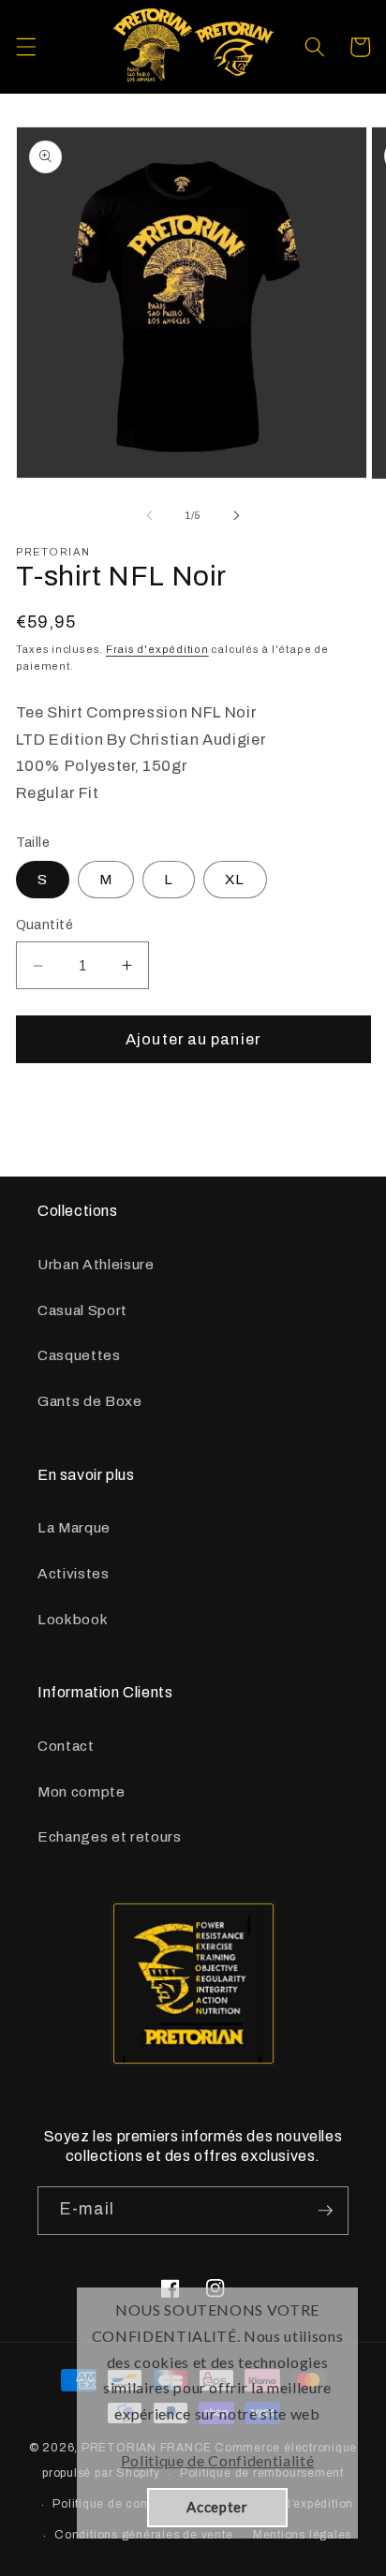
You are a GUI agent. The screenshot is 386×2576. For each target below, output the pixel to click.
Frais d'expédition (157, 649)
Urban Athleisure (96, 1264)
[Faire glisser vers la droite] (236, 515)
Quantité (45, 925)
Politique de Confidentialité (217, 2460)
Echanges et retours (110, 1836)
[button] (25, 47)
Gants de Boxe (90, 1401)
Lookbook (73, 1619)
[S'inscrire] (325, 2211)
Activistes (74, 1573)
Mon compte (82, 1791)
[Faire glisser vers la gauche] (150, 515)
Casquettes (79, 1355)
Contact (66, 1746)
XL (235, 879)
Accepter (217, 2507)
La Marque (74, 1527)
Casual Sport (82, 1310)
